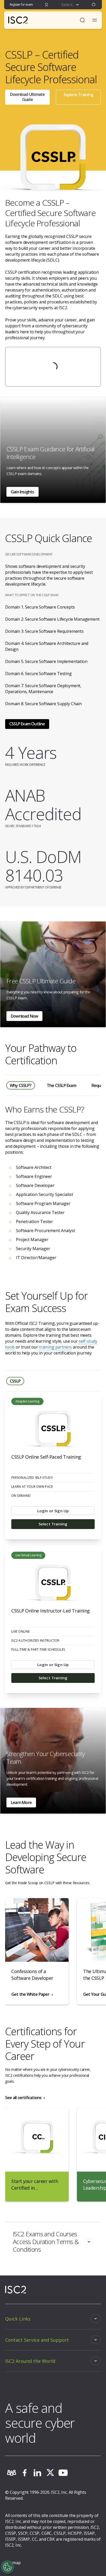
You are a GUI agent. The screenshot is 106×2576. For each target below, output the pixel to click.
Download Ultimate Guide (27, 97)
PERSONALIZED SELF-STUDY (32, 1478)
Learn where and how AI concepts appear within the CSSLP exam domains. (48, 471)
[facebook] (24, 2473)
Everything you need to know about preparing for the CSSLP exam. (48, 995)
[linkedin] (37, 2473)
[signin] (47, 5)
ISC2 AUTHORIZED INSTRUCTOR (35, 1641)
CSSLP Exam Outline (27, 724)
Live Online (20, 1632)
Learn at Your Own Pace (32, 1487)
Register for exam (21, 5)
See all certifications (23, 2098)
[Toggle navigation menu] (95, 20)
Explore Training (78, 95)
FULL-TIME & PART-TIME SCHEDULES (38, 1650)
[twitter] (50, 2473)
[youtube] (63, 2473)
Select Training (53, 1524)
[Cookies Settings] (7, 2567)
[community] (12, 2473)
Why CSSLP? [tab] (21, 1085)
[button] (94, 5)
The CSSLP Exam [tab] (61, 1085)
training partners (55, 1347)
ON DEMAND (21, 1496)
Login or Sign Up (53, 1511)
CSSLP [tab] (15, 1381)
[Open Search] (82, 20)
